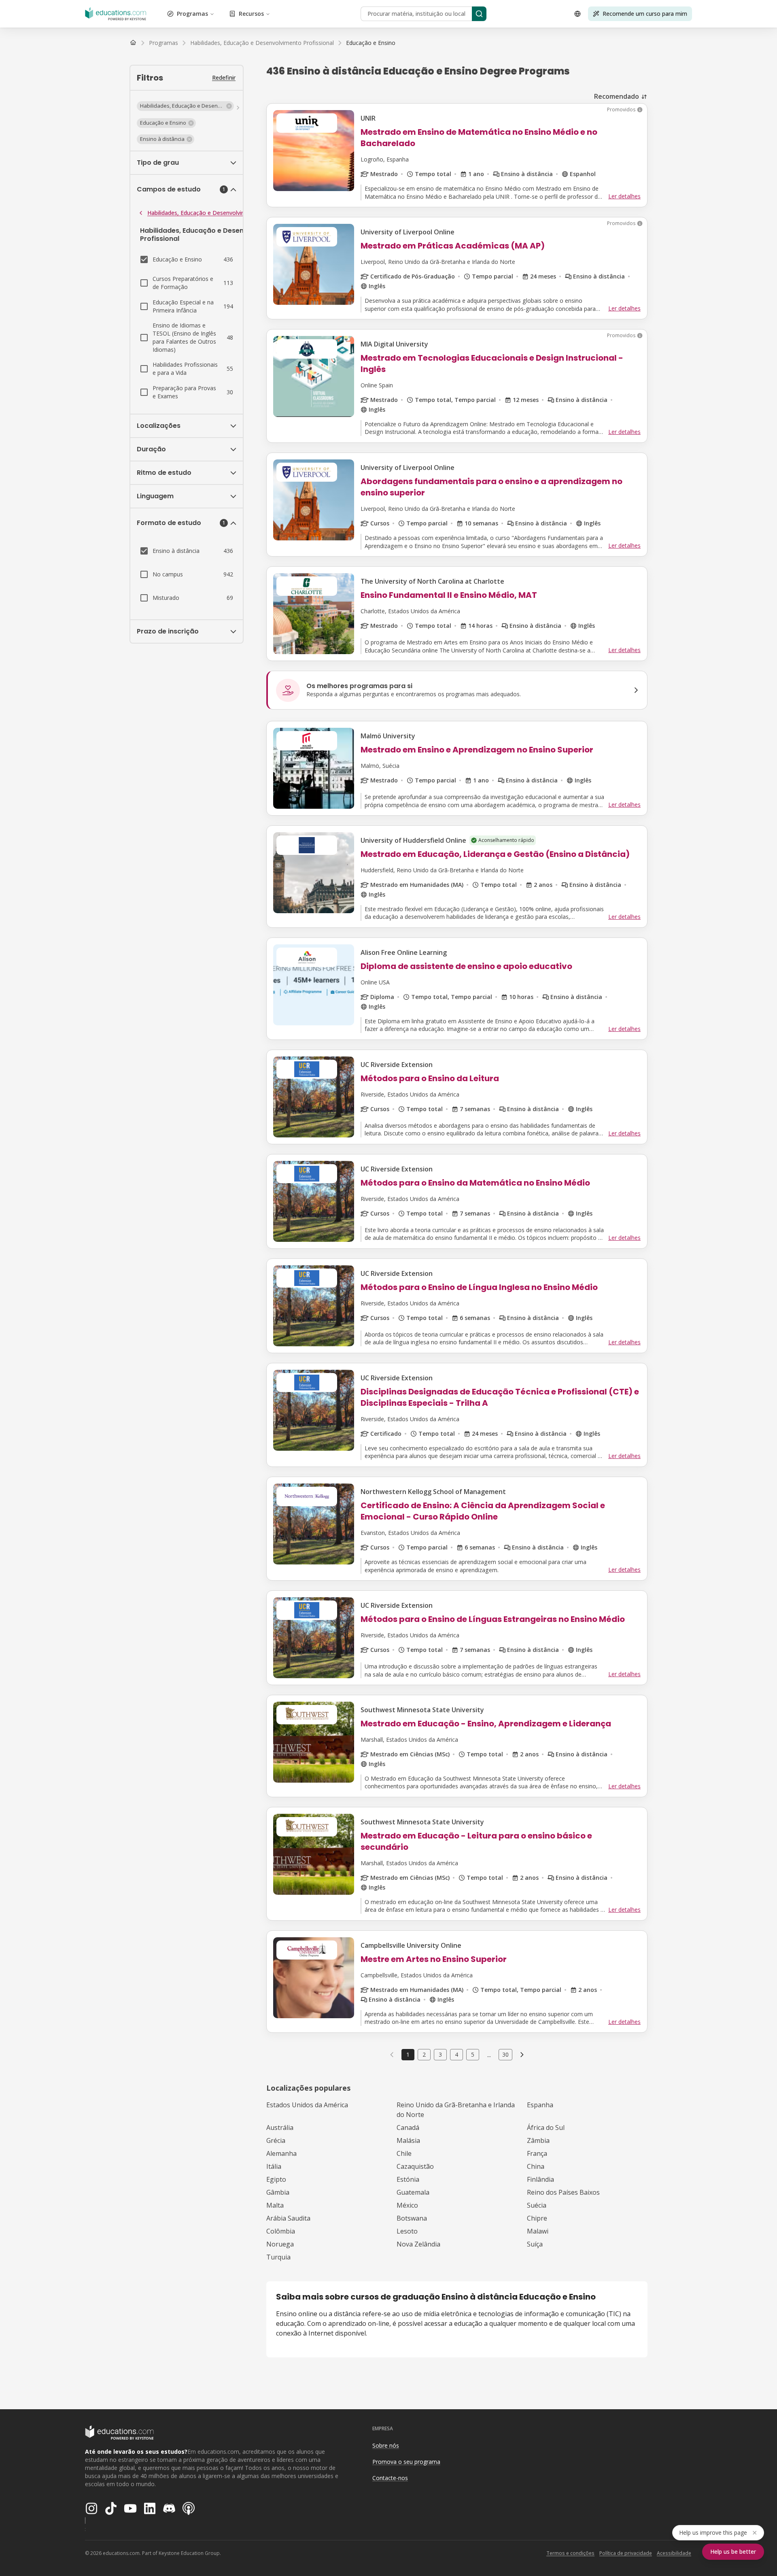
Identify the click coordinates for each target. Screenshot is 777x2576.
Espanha (540, 2105)
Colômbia (281, 2231)
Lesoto (407, 2231)
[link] (371, 43)
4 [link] (456, 2054)
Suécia (537, 2205)
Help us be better (733, 2552)
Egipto (276, 2179)
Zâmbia (538, 2140)
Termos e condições (570, 2553)
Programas (192, 14)
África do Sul (546, 2128)
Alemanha (281, 2153)
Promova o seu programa (406, 2462)
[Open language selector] (577, 14)
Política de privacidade (626, 2553)
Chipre (537, 2218)
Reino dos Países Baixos (563, 2192)
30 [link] (505, 2054)
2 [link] (424, 2054)
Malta (275, 2205)
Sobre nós (386, 2445)
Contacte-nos (390, 2478)
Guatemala (413, 2192)
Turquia (278, 2257)
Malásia (408, 2140)
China (536, 2166)
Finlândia (540, 2179)
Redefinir (224, 78)
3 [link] (440, 2054)
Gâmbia (278, 2192)
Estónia (408, 2179)
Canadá (408, 2128)
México (407, 2205)
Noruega (280, 2244)
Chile (404, 2153)
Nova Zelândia (418, 2244)
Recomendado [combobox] (617, 96)
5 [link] (473, 2054)
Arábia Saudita (288, 2218)
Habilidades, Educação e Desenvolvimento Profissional (220, 213)
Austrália (280, 2128)
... (489, 2055)
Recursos (251, 14)
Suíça (535, 2244)
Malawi (538, 2231)
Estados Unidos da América (307, 2105)
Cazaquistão (415, 2166)
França (537, 2153)
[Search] (479, 14)
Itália (274, 2166)
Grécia (276, 2140)
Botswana (412, 2218)
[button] (185, 106)
